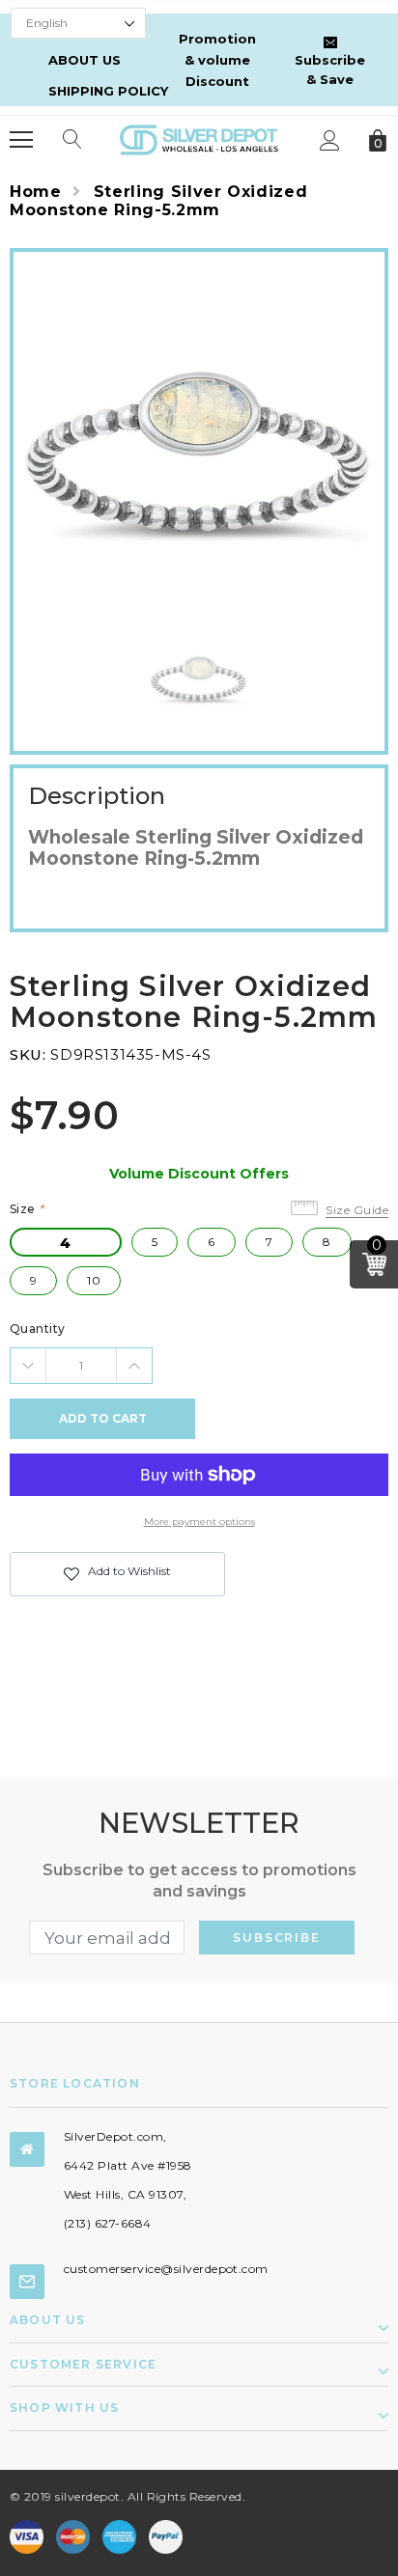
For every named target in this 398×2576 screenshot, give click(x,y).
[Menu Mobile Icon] (21, 140)
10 (94, 1280)
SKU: (28, 1054)
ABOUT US (85, 60)
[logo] (199, 138)
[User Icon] (330, 140)
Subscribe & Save (330, 69)
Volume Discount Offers (199, 1174)
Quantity (38, 1329)
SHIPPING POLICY (108, 91)
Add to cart (103, 1418)
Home (36, 192)
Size (27, 1209)
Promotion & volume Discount (217, 60)
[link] (199, 675)
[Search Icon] (72, 140)
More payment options (199, 1522)
